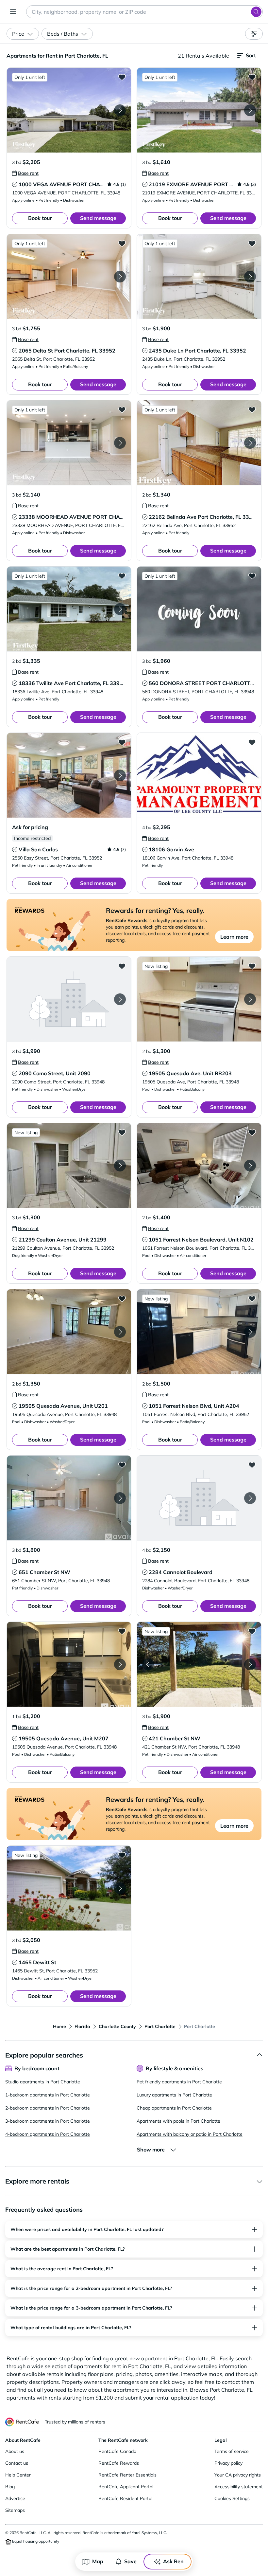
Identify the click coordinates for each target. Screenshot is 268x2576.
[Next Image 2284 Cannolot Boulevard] (250, 1498)
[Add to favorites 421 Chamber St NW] (252, 1631)
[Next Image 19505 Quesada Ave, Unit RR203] (250, 999)
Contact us (17, 2463)
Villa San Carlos (38, 849)
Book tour (40, 218)
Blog (10, 2487)
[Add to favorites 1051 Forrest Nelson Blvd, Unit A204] (252, 1298)
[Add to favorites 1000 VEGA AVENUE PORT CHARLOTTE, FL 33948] (122, 77)
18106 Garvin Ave (171, 849)
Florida (82, 2026)
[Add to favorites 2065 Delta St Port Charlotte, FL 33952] (122, 243)
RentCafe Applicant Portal (126, 2487)
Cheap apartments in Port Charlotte (174, 2108)
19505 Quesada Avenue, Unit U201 (63, 1406)
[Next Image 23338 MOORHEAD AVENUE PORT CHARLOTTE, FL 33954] (120, 443)
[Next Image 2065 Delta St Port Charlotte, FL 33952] (120, 277)
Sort (251, 55)
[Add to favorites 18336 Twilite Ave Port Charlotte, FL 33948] (122, 576)
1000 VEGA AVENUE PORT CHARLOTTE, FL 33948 (82, 184)
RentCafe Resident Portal (125, 2498)
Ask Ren (173, 2561)
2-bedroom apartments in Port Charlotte (48, 2108)
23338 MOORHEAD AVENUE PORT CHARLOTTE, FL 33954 (92, 517)
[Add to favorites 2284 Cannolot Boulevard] (252, 1465)
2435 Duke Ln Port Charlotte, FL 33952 (197, 351)
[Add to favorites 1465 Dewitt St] (122, 1855)
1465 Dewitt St (37, 1962)
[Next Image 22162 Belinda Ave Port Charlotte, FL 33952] (250, 443)
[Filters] (254, 34)
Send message (98, 218)
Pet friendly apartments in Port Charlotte (179, 2082)
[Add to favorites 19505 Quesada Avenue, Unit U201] (122, 1298)
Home (59, 2026)
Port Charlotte (160, 2026)
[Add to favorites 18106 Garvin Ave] (252, 742)
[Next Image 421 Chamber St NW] (250, 1664)
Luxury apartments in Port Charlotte (174, 2095)
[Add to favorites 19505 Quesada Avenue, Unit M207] (122, 1631)
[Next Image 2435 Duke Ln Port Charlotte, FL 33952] (250, 277)
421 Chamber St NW (175, 1738)
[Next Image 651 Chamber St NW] (120, 1498)
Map (98, 2561)
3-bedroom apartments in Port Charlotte (48, 2121)
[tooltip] (25, 173)
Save (130, 2561)
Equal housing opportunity (35, 2541)
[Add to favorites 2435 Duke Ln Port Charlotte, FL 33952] (252, 243)
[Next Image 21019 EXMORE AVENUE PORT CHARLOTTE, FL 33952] (250, 110)
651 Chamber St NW (44, 1572)
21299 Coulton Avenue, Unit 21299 (63, 1240)
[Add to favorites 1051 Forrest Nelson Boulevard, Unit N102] (252, 1132)
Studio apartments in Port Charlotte (43, 2082)
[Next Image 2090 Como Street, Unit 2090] (120, 999)
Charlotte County (117, 2026)
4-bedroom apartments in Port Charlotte (48, 2134)
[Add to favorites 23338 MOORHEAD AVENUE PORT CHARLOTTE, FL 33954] (122, 409)
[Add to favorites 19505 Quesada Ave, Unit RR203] (252, 966)
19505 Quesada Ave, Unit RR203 (190, 1073)
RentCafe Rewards (119, 2463)
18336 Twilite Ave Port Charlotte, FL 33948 (72, 683)
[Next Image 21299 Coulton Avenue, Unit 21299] (120, 1166)
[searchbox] (144, 12)
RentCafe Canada (117, 2451)
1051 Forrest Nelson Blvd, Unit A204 (194, 1406)
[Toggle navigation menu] (13, 12)
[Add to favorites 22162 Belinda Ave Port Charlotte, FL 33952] (252, 409)
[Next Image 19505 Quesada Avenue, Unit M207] (120, 1664)
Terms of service (232, 2451)
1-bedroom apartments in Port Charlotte (48, 2095)
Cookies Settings (232, 2498)
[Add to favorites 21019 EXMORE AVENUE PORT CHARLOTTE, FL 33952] (252, 77)
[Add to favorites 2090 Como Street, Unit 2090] (122, 966)
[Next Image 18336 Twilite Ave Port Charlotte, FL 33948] (120, 609)
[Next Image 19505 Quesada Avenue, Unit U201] (120, 1332)
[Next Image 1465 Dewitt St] (120, 1888)
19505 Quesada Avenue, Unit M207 (64, 1738)
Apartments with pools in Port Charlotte (178, 2121)
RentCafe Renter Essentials (127, 2475)
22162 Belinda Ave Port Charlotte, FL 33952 (204, 517)
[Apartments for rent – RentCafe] (22, 2422)
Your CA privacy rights (238, 2475)
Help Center (18, 2475)
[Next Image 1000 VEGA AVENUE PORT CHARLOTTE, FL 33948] (120, 110)
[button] (69, 110)
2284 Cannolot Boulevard (181, 1572)
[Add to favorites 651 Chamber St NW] (122, 1465)
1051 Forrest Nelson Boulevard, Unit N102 (201, 1240)
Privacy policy (228, 2463)
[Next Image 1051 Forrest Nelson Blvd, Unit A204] (250, 1332)
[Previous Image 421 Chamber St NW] (148, 1664)
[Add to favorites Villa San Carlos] (122, 742)
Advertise (15, 2498)
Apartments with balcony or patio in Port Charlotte (190, 2134)
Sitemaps (15, 2510)
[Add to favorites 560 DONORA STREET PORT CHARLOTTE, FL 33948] (252, 576)
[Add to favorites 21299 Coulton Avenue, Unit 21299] (122, 1132)
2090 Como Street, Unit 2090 (55, 1073)
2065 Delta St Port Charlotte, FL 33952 (67, 351)
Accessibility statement (239, 2487)
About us (15, 2451)
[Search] (256, 12)
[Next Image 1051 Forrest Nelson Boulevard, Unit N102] (250, 1166)
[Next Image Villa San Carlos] (120, 775)
